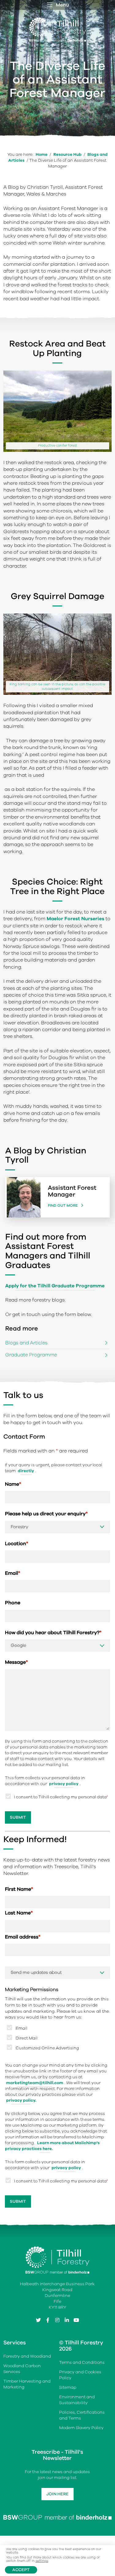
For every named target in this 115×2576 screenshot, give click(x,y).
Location (17, 1544)
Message (16, 1662)
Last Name (19, 1913)
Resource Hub (67, 154)
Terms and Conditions (82, 2362)
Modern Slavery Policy (81, 2428)
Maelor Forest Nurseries (75, 919)
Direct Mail (27, 2038)
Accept (21, 2570)
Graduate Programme (31, 1355)
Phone (13, 1603)
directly (26, 1471)
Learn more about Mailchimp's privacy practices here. (52, 2146)
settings (42, 2561)
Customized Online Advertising (47, 2048)
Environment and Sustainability (77, 2400)
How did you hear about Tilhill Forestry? (53, 1633)
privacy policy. (21, 2100)
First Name (19, 1889)
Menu (62, 5)
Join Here (57, 2494)
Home (42, 154)
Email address (23, 1937)
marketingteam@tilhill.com (35, 2083)
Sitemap (68, 2387)
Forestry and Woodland (27, 2356)
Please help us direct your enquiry (46, 1514)
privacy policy (64, 1784)
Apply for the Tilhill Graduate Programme (55, 1286)
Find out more (63, 1205)
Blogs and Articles (26, 1343)
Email (13, 1573)
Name (13, 1484)
